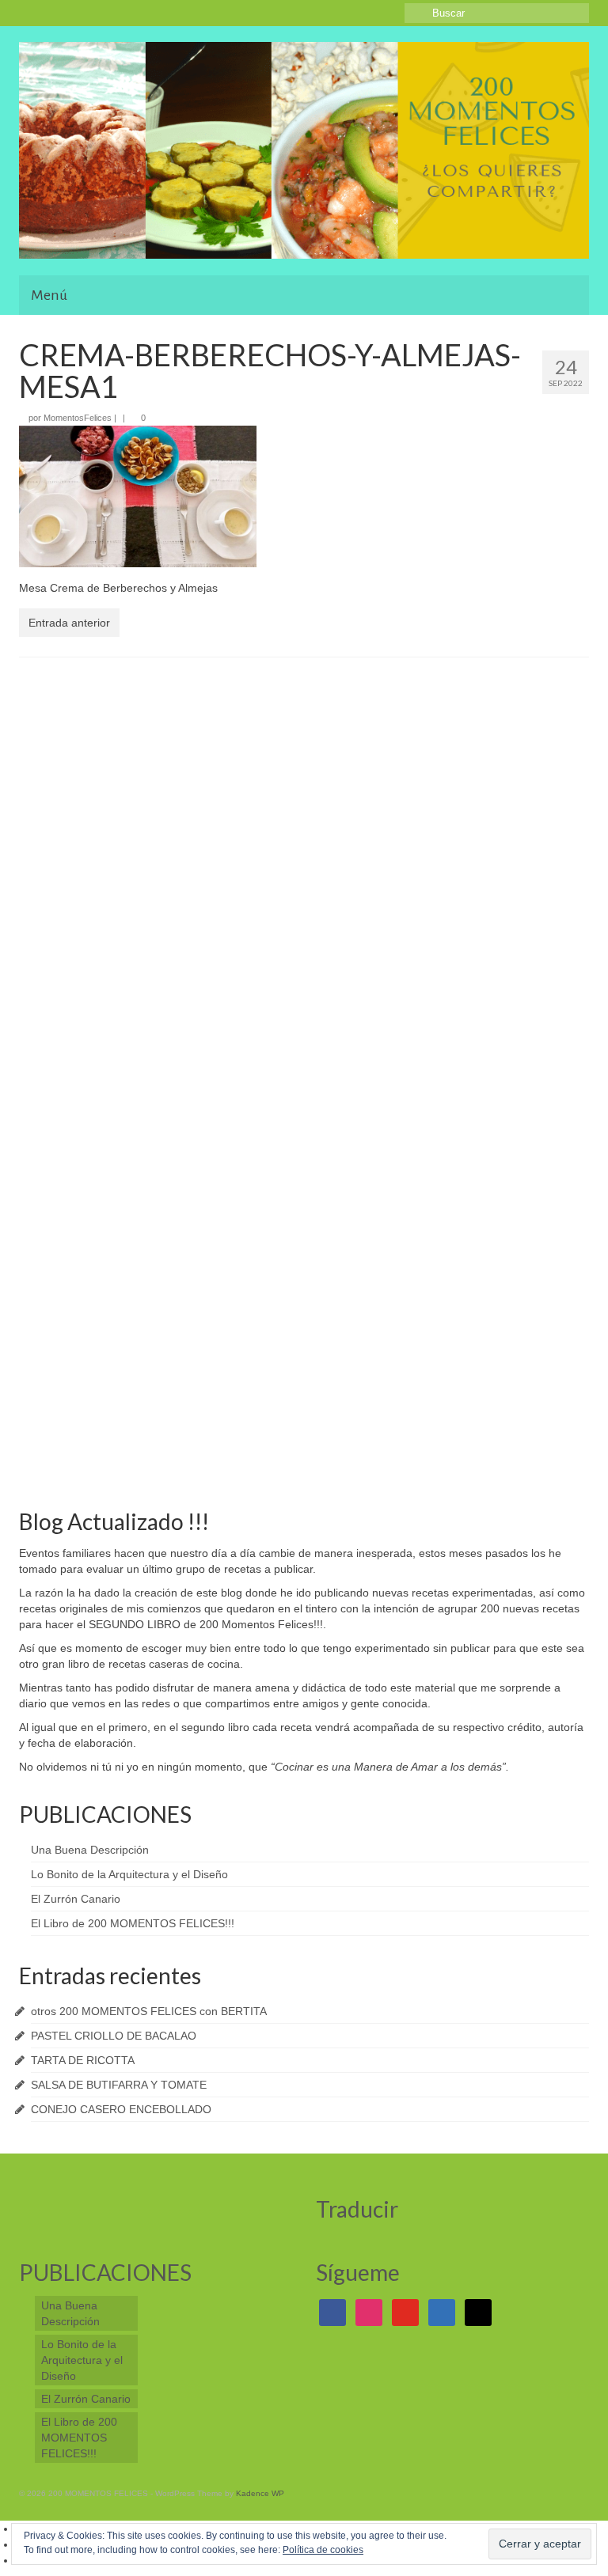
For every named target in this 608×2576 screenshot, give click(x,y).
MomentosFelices (78, 418)
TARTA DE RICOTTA (83, 2060)
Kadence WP (260, 2493)
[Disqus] (304, 875)
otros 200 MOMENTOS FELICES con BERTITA (149, 2011)
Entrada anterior (69, 623)
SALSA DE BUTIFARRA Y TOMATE (119, 2085)
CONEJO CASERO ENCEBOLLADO (121, 2109)
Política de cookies (323, 2550)
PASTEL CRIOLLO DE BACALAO (114, 2036)
